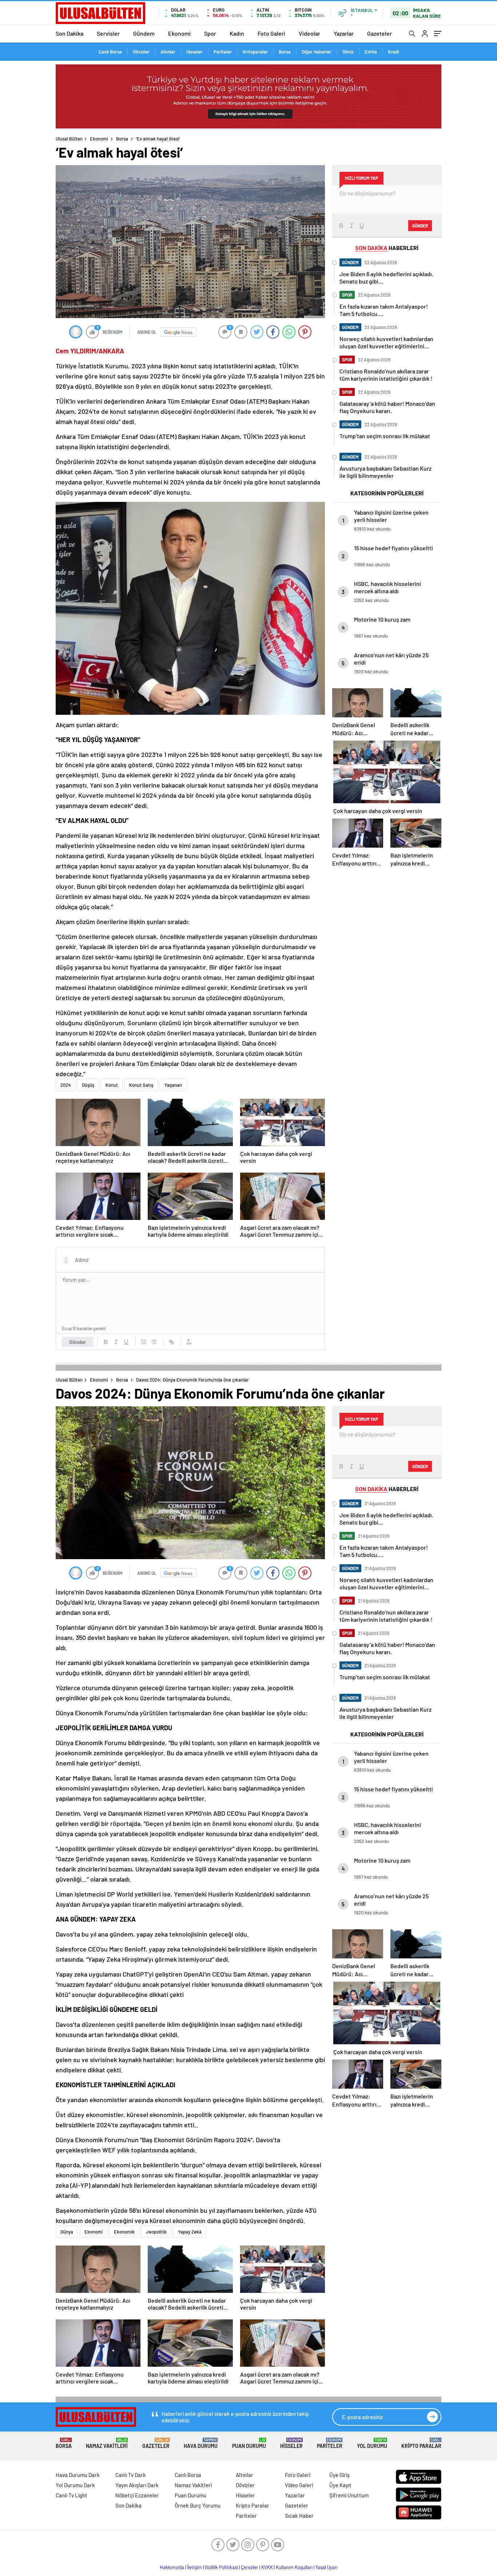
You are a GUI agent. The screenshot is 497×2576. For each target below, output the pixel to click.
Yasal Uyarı (327, 2567)
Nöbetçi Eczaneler (137, 2495)
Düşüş (88, 1085)
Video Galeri (299, 2485)
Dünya (67, 2232)
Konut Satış (141, 1085)
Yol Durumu (372, 2443)
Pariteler (223, 52)
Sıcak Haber (299, 2516)
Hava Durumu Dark (78, 2475)
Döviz (348, 52)
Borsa (285, 52)
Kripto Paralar (421, 2443)
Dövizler (141, 52)
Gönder (78, 1342)
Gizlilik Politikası (221, 2567)
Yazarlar (344, 33)
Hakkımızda (172, 2567)
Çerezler (250, 2567)
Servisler (108, 33)
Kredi (393, 52)
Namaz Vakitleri (107, 2443)
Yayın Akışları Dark (137, 2485)
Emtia (371, 52)
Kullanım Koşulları (294, 2567)
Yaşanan (173, 1085)
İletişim (194, 2567)
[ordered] (144, 1342)
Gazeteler (379, 33)
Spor (210, 33)
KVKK (267, 2567)
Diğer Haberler (317, 52)
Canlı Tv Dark (131, 2475)
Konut (112, 1085)
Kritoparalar (255, 52)
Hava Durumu (201, 2443)
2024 (65, 1085)
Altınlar (168, 52)
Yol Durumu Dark (75, 2485)
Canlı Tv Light (71, 2495)
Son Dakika (69, 33)
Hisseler (194, 52)
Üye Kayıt (340, 2485)
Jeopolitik (156, 2232)
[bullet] (154, 1342)
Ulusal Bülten (69, 139)
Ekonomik (124, 2232)
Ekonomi (179, 33)
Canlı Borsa (110, 52)
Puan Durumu (249, 2443)
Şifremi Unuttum (349, 2495)
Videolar (309, 33)
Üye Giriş (339, 2475)
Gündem (144, 33)
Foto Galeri (271, 33)
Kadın (237, 33)
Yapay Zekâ (190, 2232)
